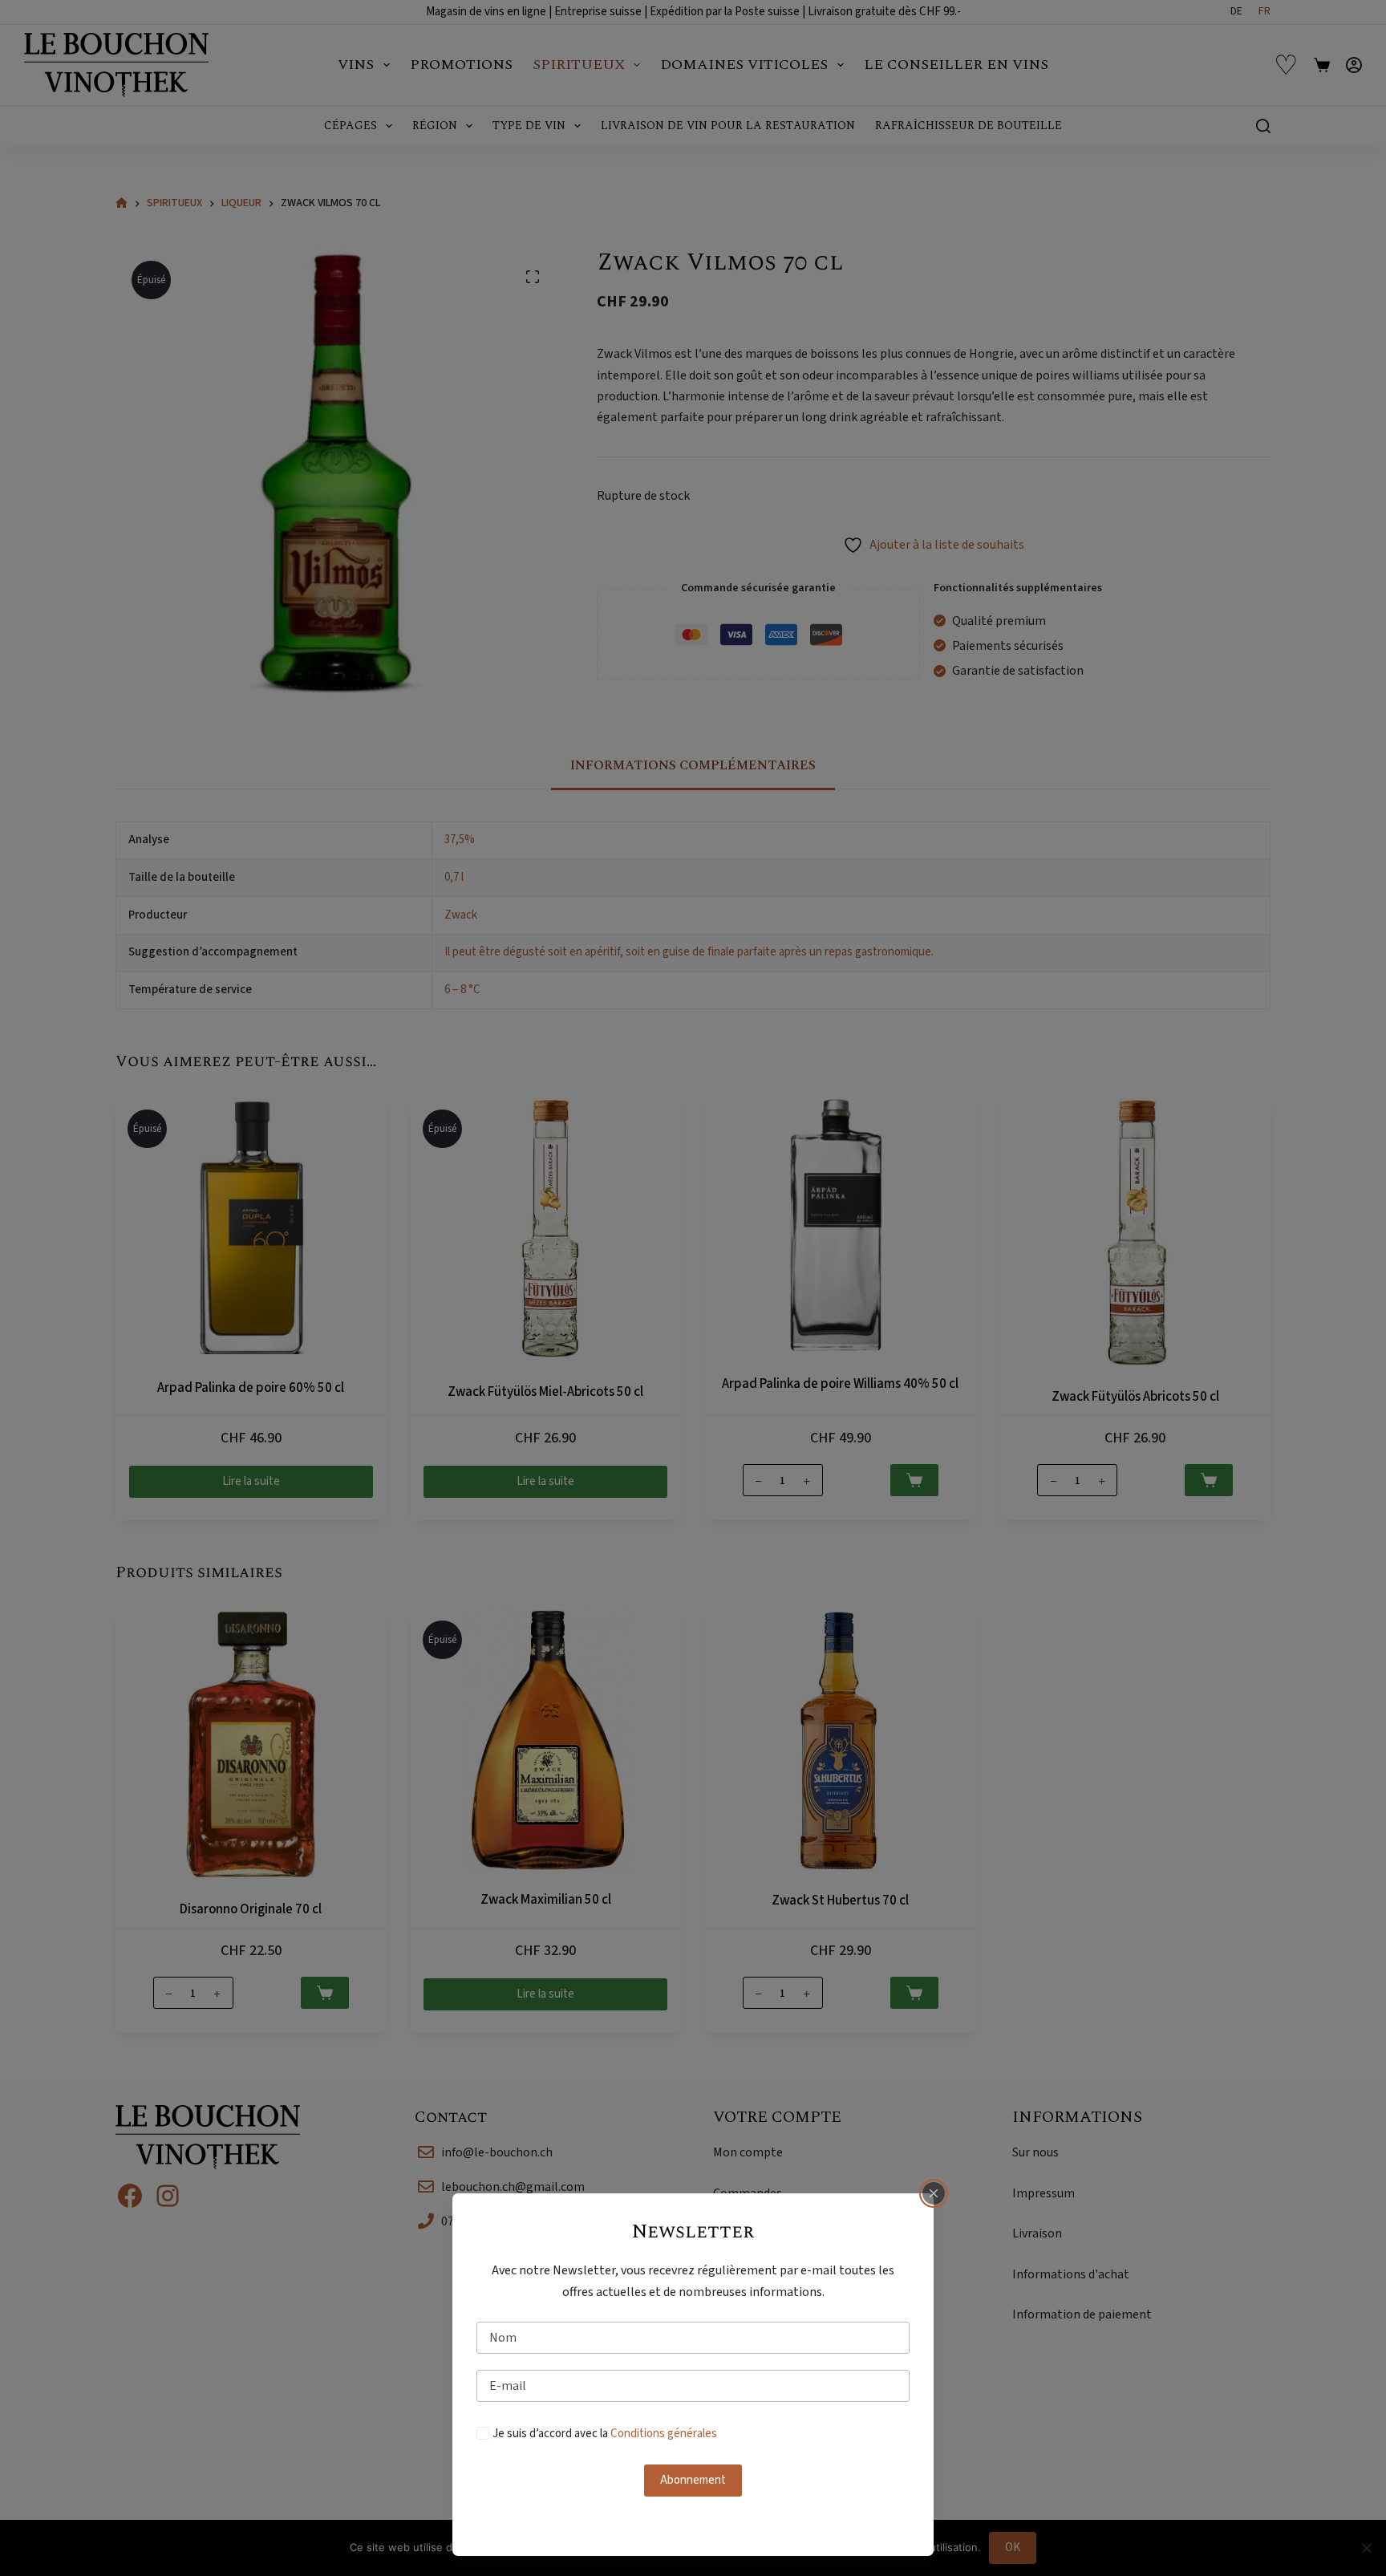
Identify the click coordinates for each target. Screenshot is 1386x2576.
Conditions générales (664, 2434)
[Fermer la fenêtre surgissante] (934, 2193)
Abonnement (693, 2480)
